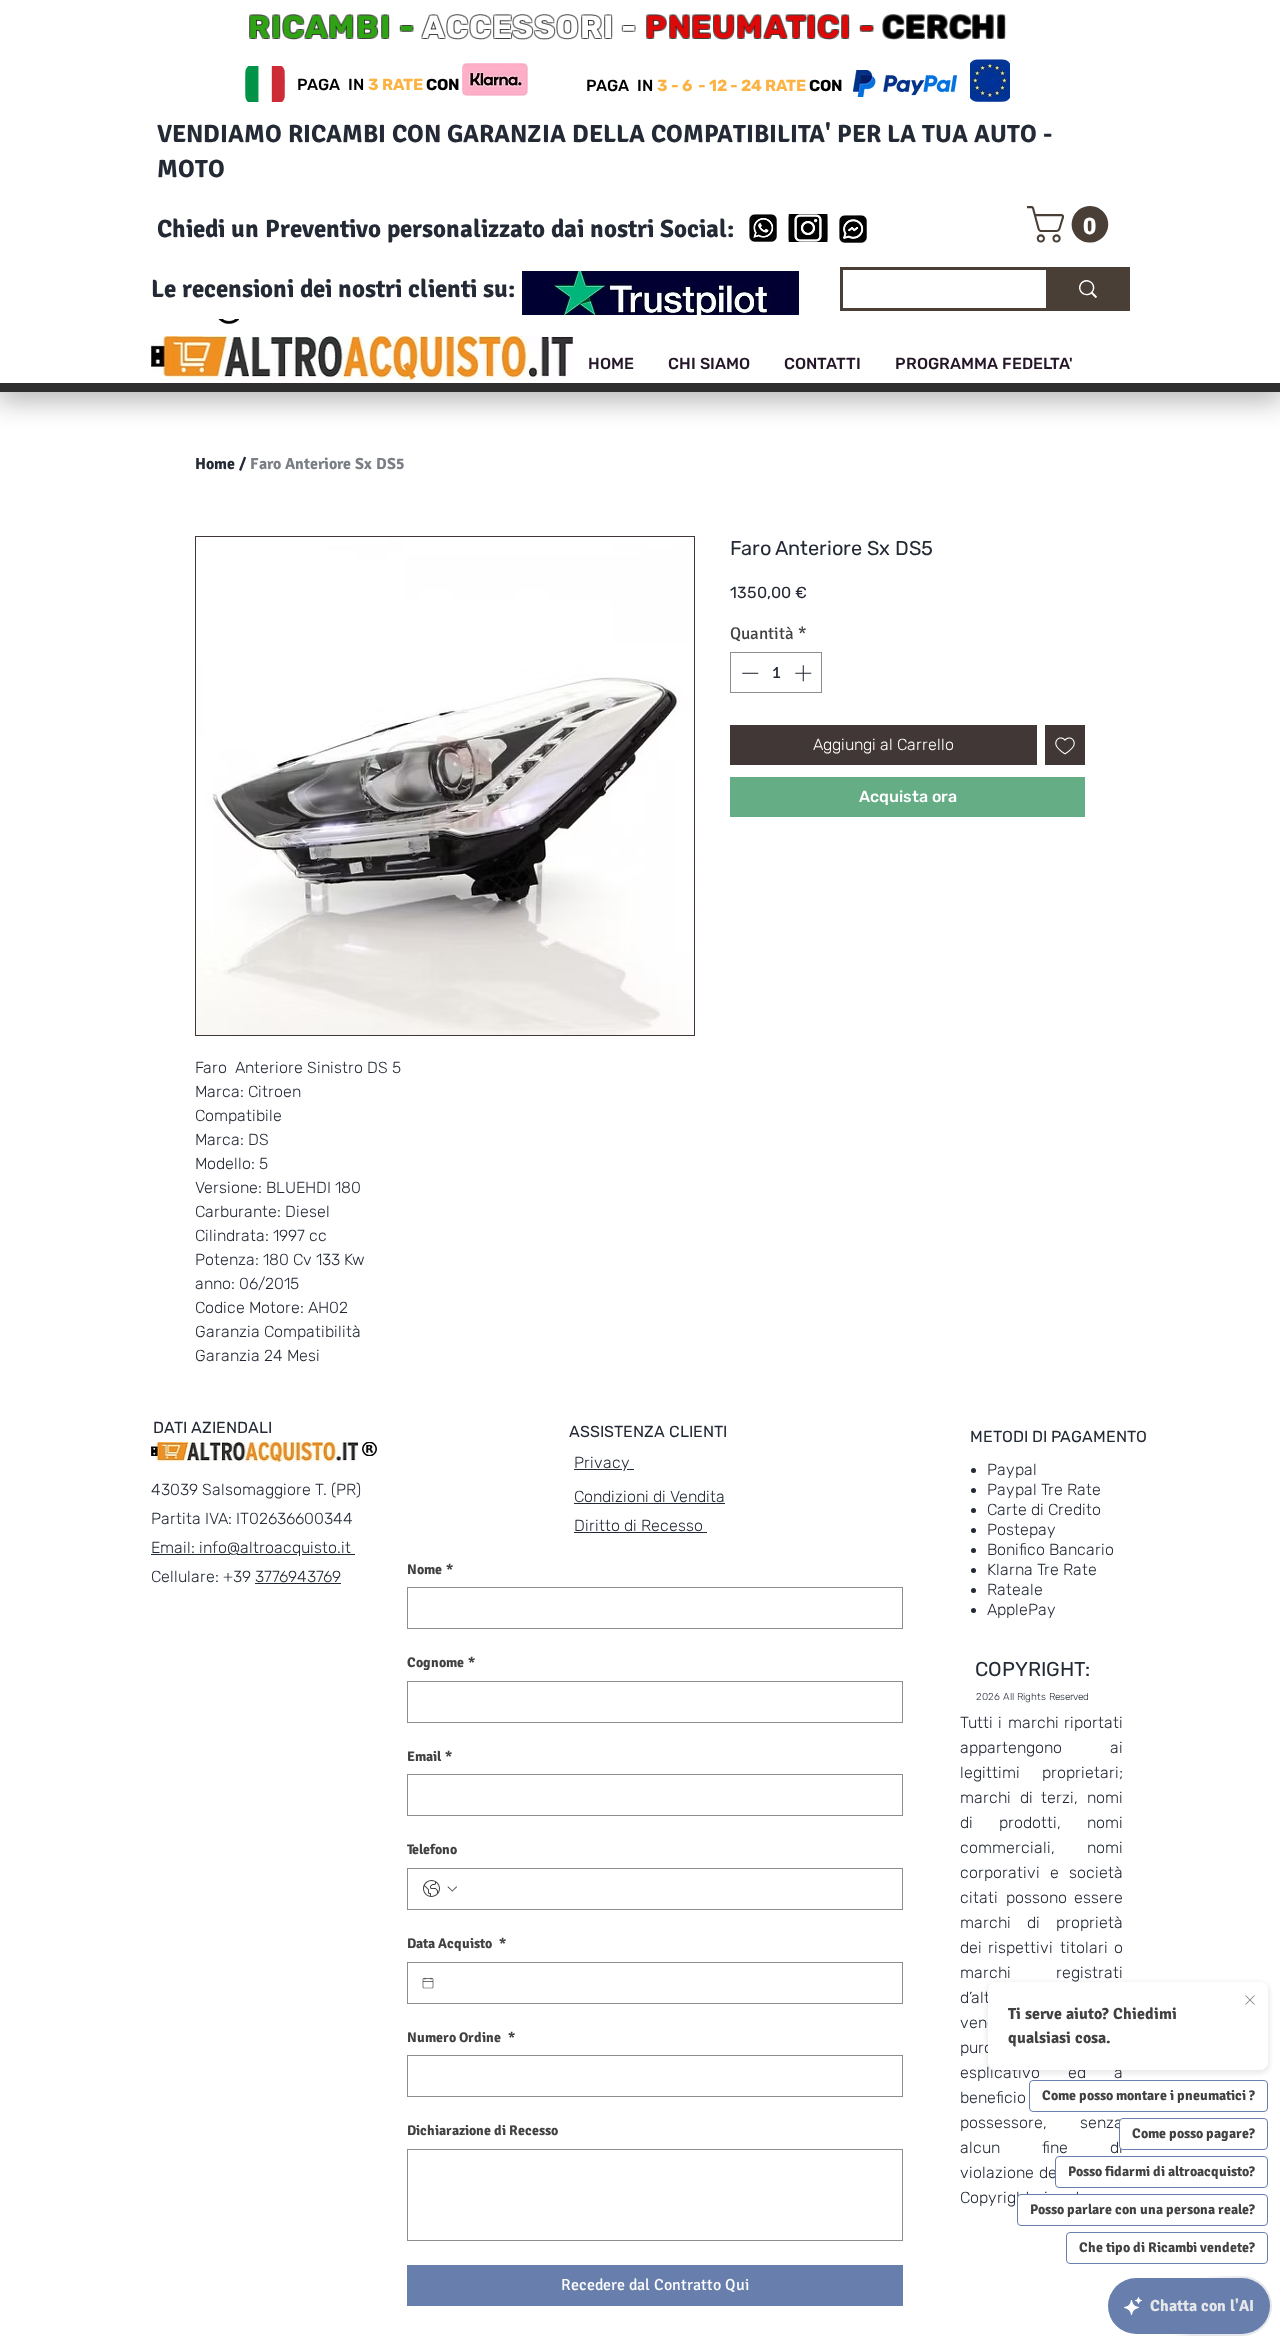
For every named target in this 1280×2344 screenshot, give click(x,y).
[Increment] (805, 673)
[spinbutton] (776, 673)
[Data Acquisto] (428, 1983)
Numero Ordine (461, 2037)
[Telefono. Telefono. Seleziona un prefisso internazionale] (440, 1889)
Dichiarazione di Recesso (482, 2130)
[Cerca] (1086, 289)
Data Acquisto (456, 1943)
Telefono (432, 1849)
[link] (1072, 224)
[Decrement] (748, 673)
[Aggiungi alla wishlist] (1065, 745)
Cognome (441, 1662)
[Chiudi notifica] (1250, 2001)
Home (215, 464)
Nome (430, 1569)
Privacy (604, 1462)
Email (429, 1756)
